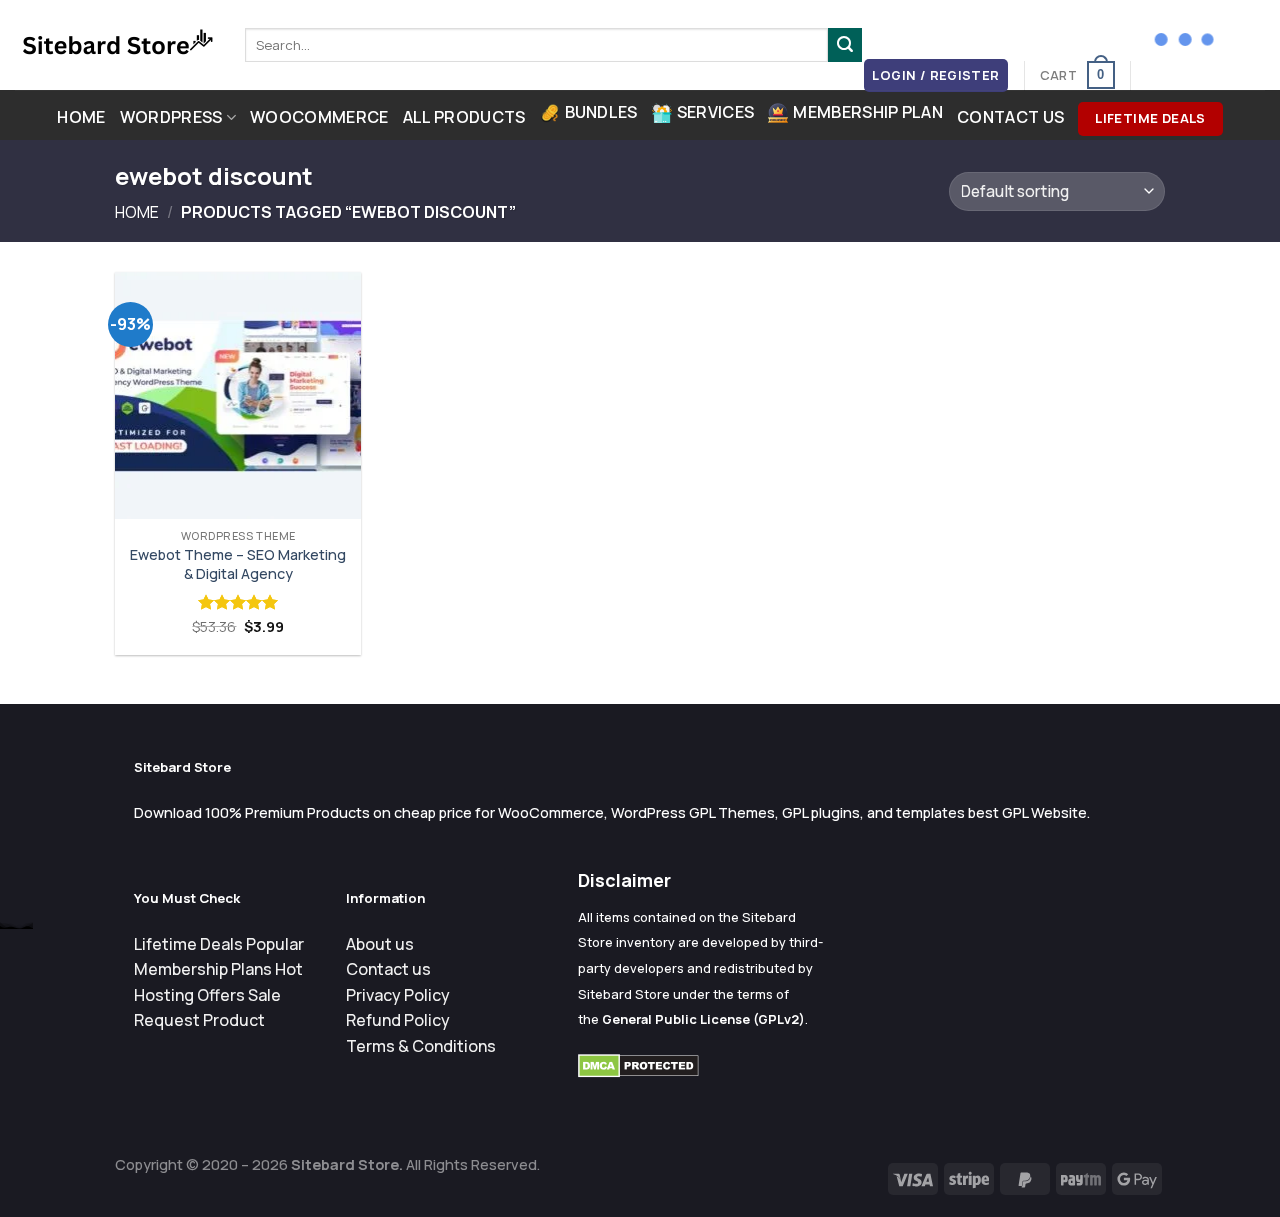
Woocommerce (319, 117)
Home (81, 117)
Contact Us (1010, 117)
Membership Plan (868, 112)
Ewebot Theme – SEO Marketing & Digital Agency (238, 564)
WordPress (171, 117)
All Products (464, 117)
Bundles (601, 112)
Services (716, 112)
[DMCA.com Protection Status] (638, 1064)
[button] (936, 75)
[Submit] (845, 45)
